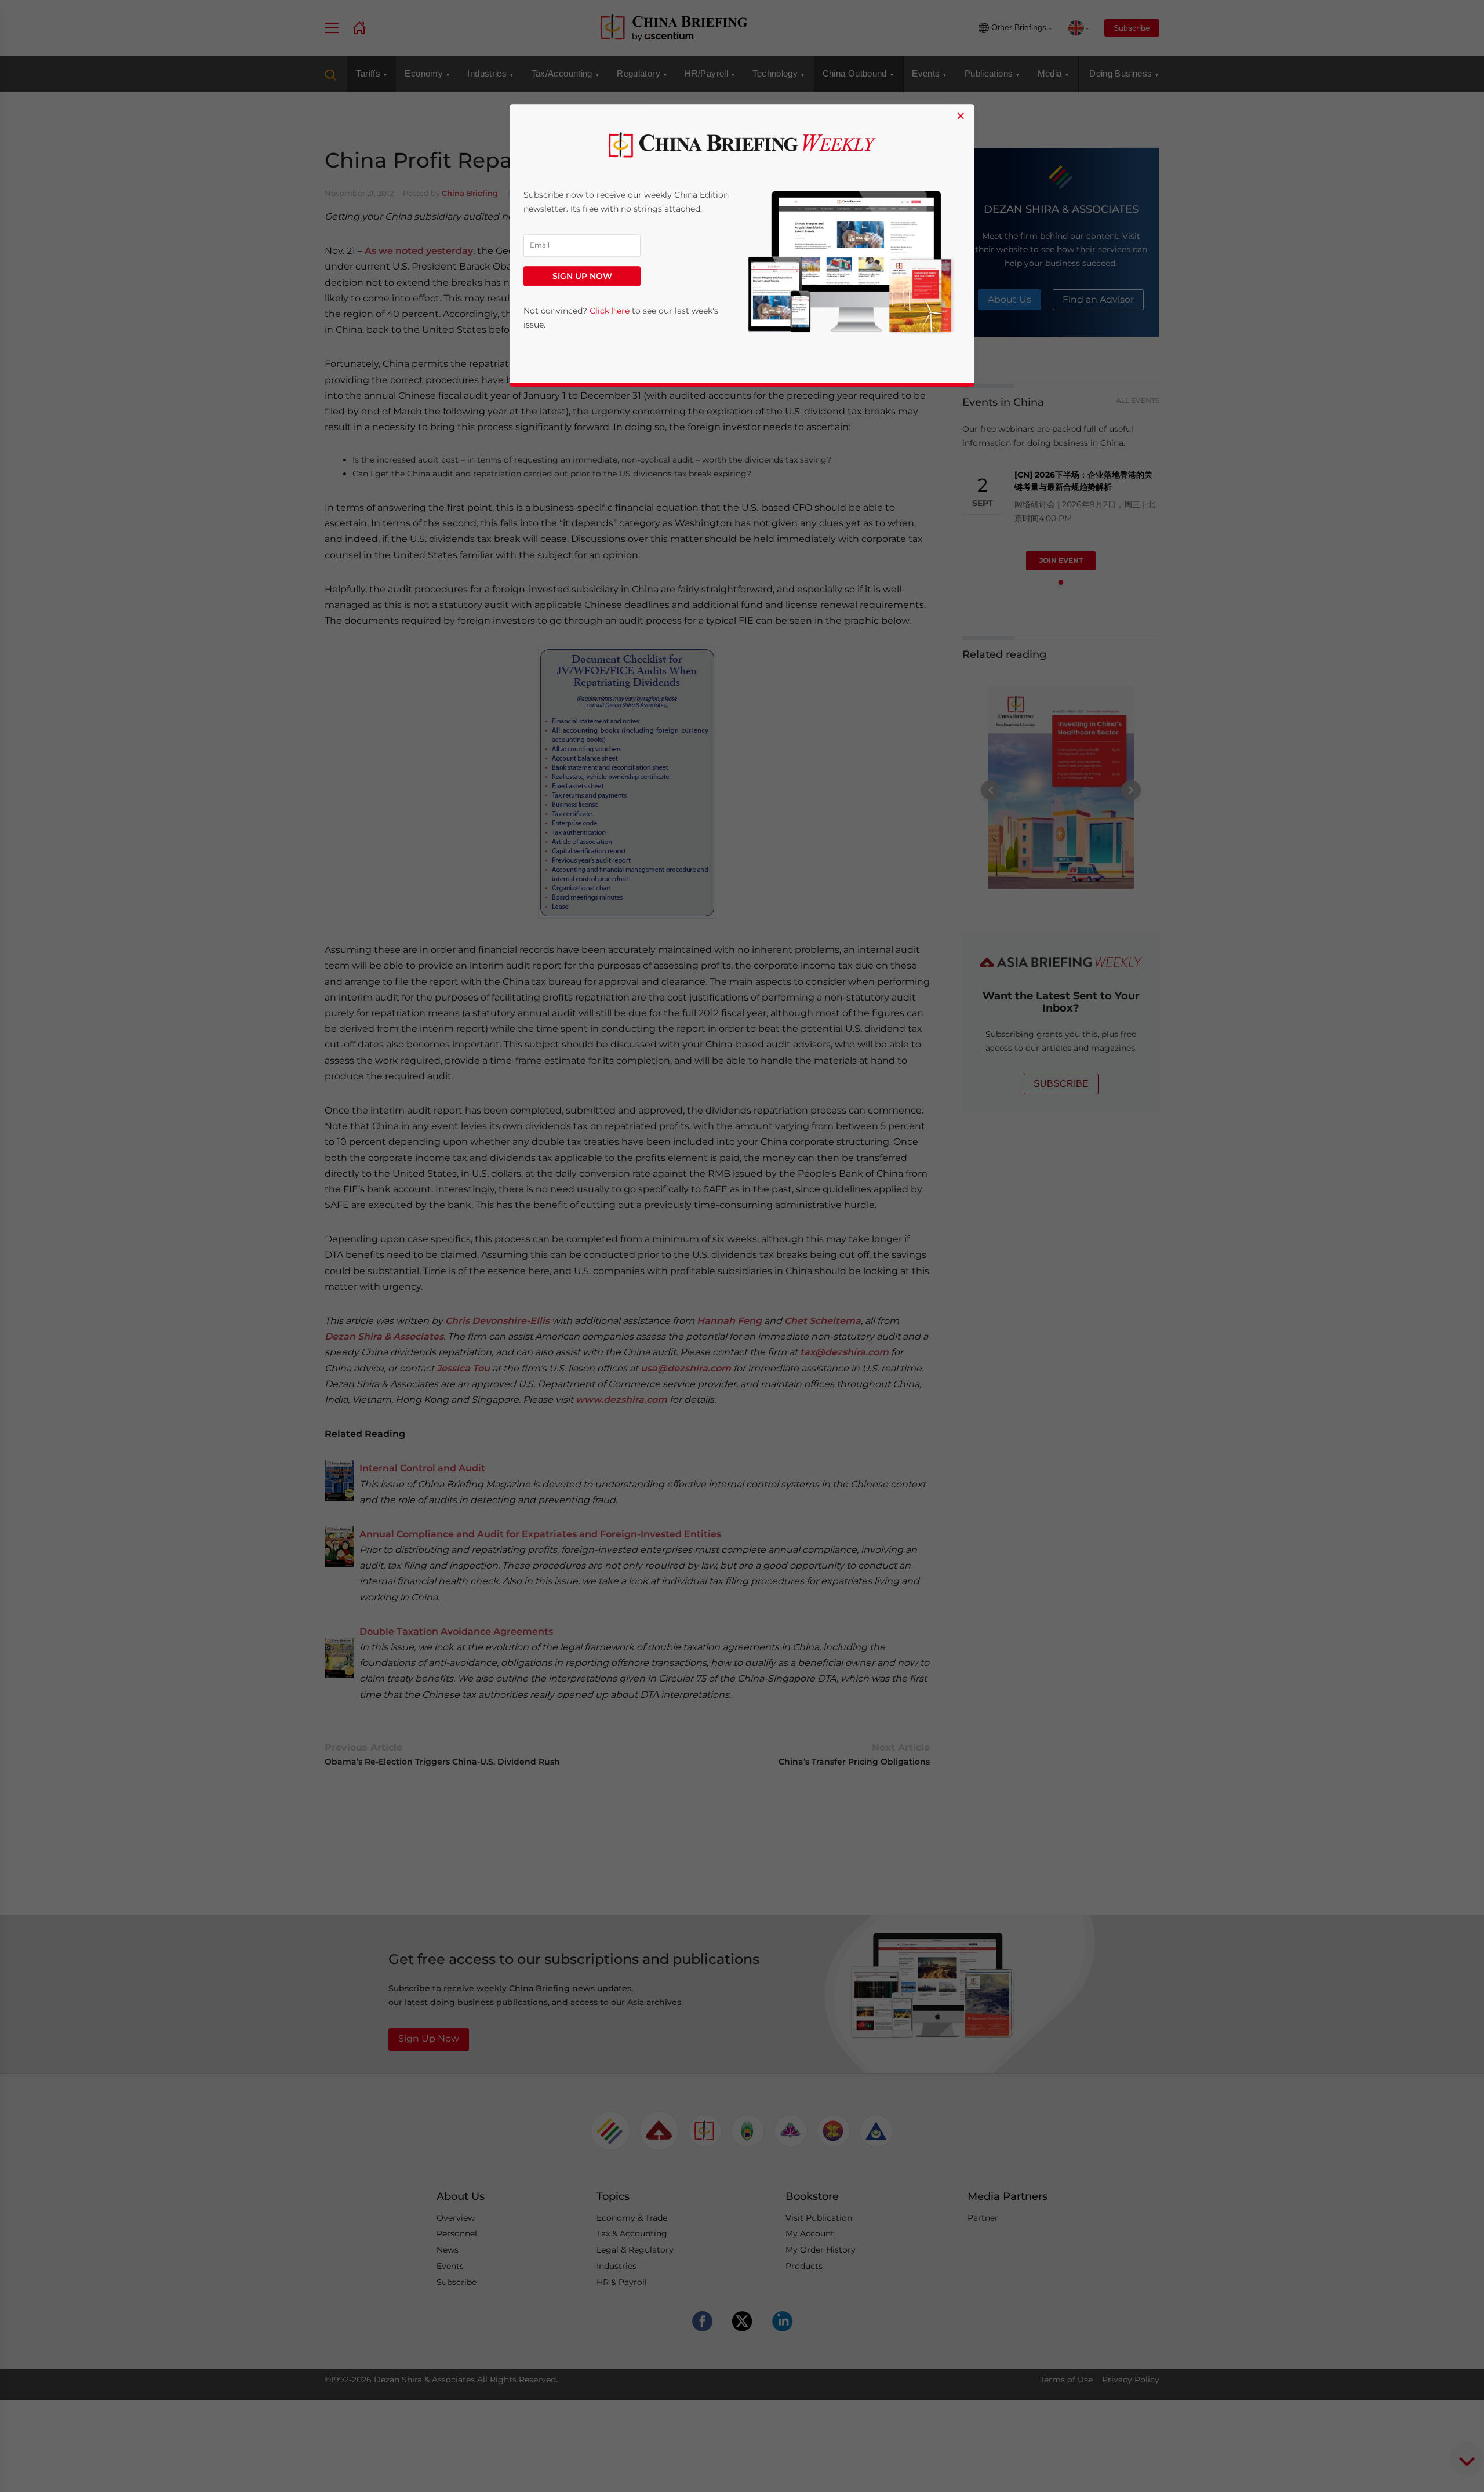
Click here (610, 311)
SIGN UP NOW (582, 276)
